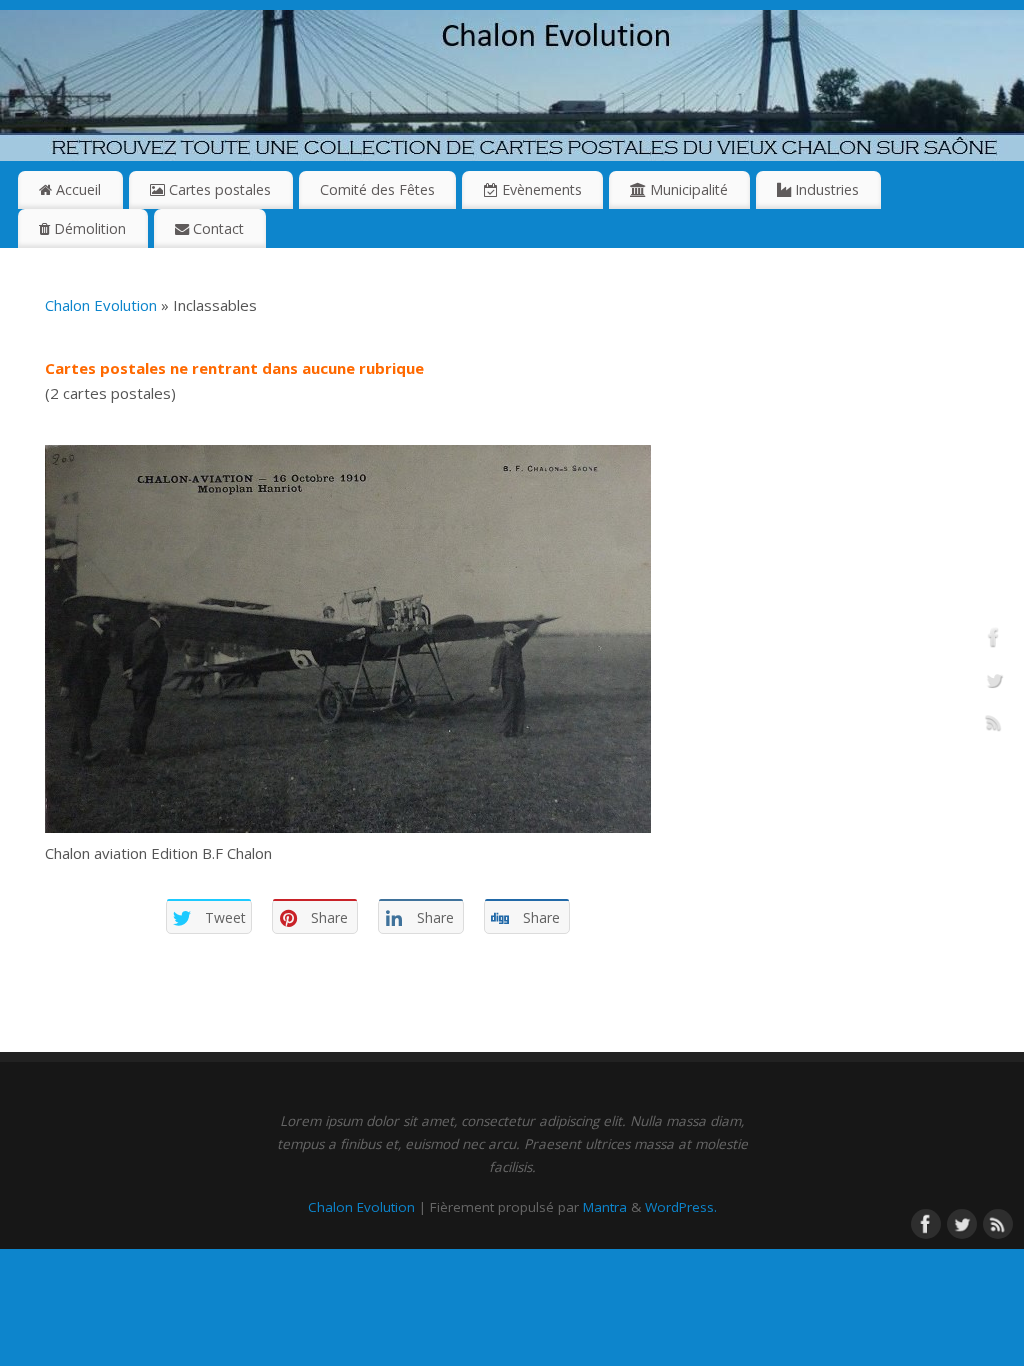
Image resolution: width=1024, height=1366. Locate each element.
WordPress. (681, 1207)
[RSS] (994, 726)
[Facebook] (994, 641)
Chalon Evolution (101, 305)
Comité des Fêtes (377, 189)
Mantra (605, 1207)
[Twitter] (994, 683)
